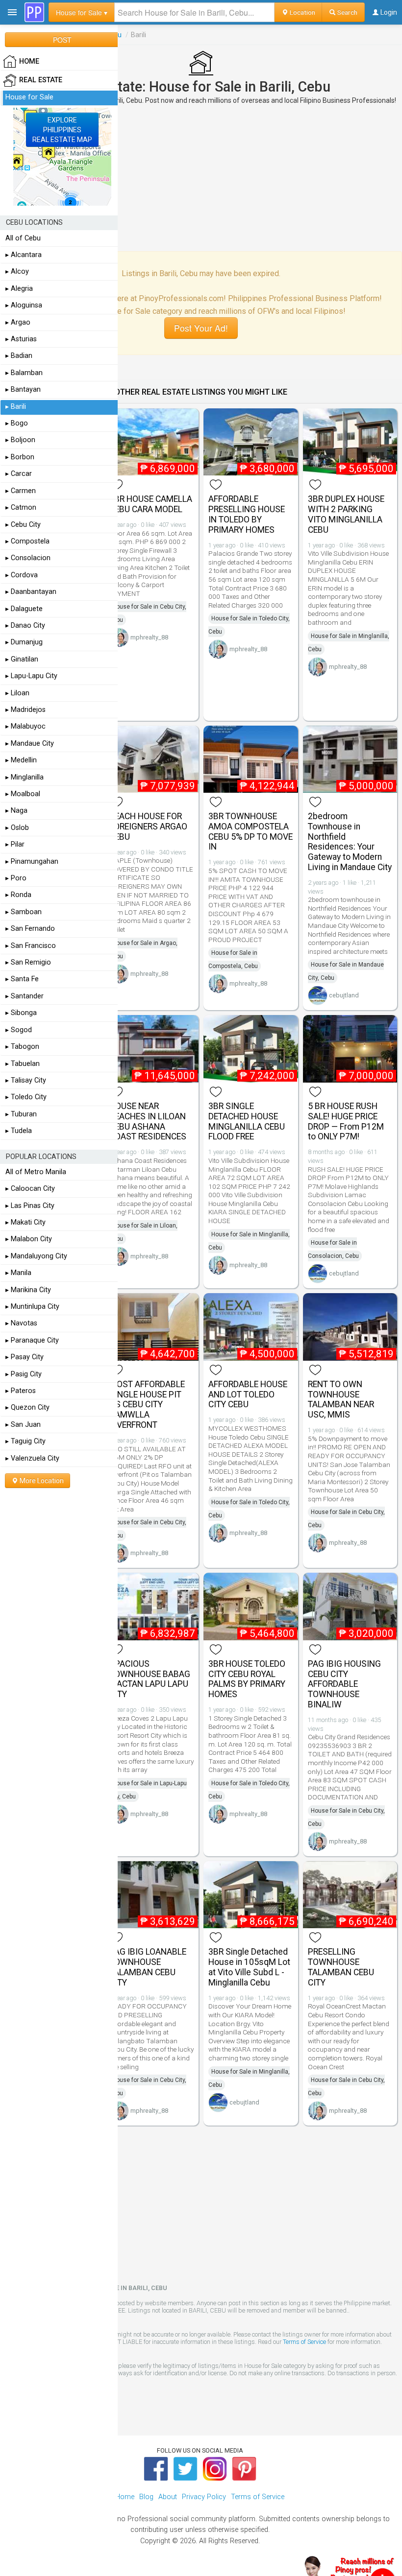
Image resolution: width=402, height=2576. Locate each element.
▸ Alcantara (24, 255)
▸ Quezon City (27, 1407)
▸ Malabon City (29, 1239)
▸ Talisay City (26, 1080)
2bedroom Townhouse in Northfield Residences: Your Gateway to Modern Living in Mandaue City (350, 842)
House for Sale (29, 97)
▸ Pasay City (25, 1357)
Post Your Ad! (201, 328)
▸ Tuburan (21, 1114)
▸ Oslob (17, 828)
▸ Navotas (21, 1323)
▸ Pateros (21, 1391)
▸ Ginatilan (22, 659)
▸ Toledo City (26, 1097)
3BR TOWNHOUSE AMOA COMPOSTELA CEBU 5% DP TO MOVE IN (251, 831)
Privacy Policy (204, 2497)
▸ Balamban (24, 373)
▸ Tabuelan (23, 1064)
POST (62, 40)
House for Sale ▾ (82, 12)
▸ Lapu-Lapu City (31, 676)
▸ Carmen (21, 491)
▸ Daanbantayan (31, 592)
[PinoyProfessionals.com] (34, 12)
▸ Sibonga (21, 1013)
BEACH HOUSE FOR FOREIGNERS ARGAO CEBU (148, 827)
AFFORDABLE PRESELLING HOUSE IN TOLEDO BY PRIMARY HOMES (247, 514)
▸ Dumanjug (24, 642)
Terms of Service (304, 2342)
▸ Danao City (25, 626)
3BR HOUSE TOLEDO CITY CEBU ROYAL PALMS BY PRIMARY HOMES (247, 1679)
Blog (146, 2497)
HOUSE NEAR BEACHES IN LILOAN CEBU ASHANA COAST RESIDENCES (148, 1121)
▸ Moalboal (23, 794)
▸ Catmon (21, 508)
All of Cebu (23, 238)
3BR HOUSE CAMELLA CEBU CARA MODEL (151, 504)
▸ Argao (18, 322)
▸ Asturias (21, 339)
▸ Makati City (25, 1222)
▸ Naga (16, 811)
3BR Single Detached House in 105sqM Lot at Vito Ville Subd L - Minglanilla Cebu (249, 1967)
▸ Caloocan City (30, 1189)
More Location (41, 1481)
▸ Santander (25, 996)
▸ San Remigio (28, 962)
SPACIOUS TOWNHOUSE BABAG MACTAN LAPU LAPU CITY (150, 1679)
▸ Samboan (24, 912)
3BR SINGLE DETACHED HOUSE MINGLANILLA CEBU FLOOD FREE (247, 1121)
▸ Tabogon (22, 1047)
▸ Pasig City (24, 1374)
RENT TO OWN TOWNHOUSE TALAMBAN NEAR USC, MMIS (341, 1399)
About (168, 2497)
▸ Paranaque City (32, 1340)
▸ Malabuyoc (25, 726)
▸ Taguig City (25, 1441)
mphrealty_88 (149, 637)
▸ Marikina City (28, 1290)
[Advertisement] (201, 178)
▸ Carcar (19, 474)
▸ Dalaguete (24, 609)
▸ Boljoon (20, 440)
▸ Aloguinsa (24, 305)
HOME (29, 61)
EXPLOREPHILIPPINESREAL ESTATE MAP (62, 130)
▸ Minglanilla (25, 777)
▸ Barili (16, 407)
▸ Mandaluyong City (36, 1256)
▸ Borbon (20, 457)
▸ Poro (16, 878)
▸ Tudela (19, 1131)
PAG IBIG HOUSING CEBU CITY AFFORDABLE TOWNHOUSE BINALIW (344, 1684)
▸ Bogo (17, 423)
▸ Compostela (27, 541)
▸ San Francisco (31, 946)
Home (125, 2497)
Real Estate (41, 80)
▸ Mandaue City (30, 744)
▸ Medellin (21, 760)
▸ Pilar (15, 844)
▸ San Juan (23, 1425)
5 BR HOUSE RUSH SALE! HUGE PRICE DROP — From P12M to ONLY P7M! (346, 1121)
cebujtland (344, 995)
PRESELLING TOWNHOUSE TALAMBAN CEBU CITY (341, 1967)
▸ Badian (19, 356)
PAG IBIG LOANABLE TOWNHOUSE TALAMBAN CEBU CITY (148, 1967)
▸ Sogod (19, 1030)
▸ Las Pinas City (30, 1206)
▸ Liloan (17, 693)
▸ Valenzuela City (32, 1458)
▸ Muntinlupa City (32, 1307)
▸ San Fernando (30, 929)
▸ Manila (18, 1273)
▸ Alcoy (17, 272)
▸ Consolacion (28, 558)
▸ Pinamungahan (32, 862)
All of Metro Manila (36, 1172)
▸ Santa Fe (22, 979)
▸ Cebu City (23, 525)
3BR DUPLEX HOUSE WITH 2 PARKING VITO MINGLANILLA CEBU (346, 514)
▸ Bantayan (23, 390)
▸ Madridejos (25, 710)
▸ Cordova (22, 575)
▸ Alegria (19, 289)
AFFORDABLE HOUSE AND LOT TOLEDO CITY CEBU (248, 1394)
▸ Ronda (18, 895)
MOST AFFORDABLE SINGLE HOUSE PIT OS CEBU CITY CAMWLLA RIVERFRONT (147, 1405)
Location (302, 12)
